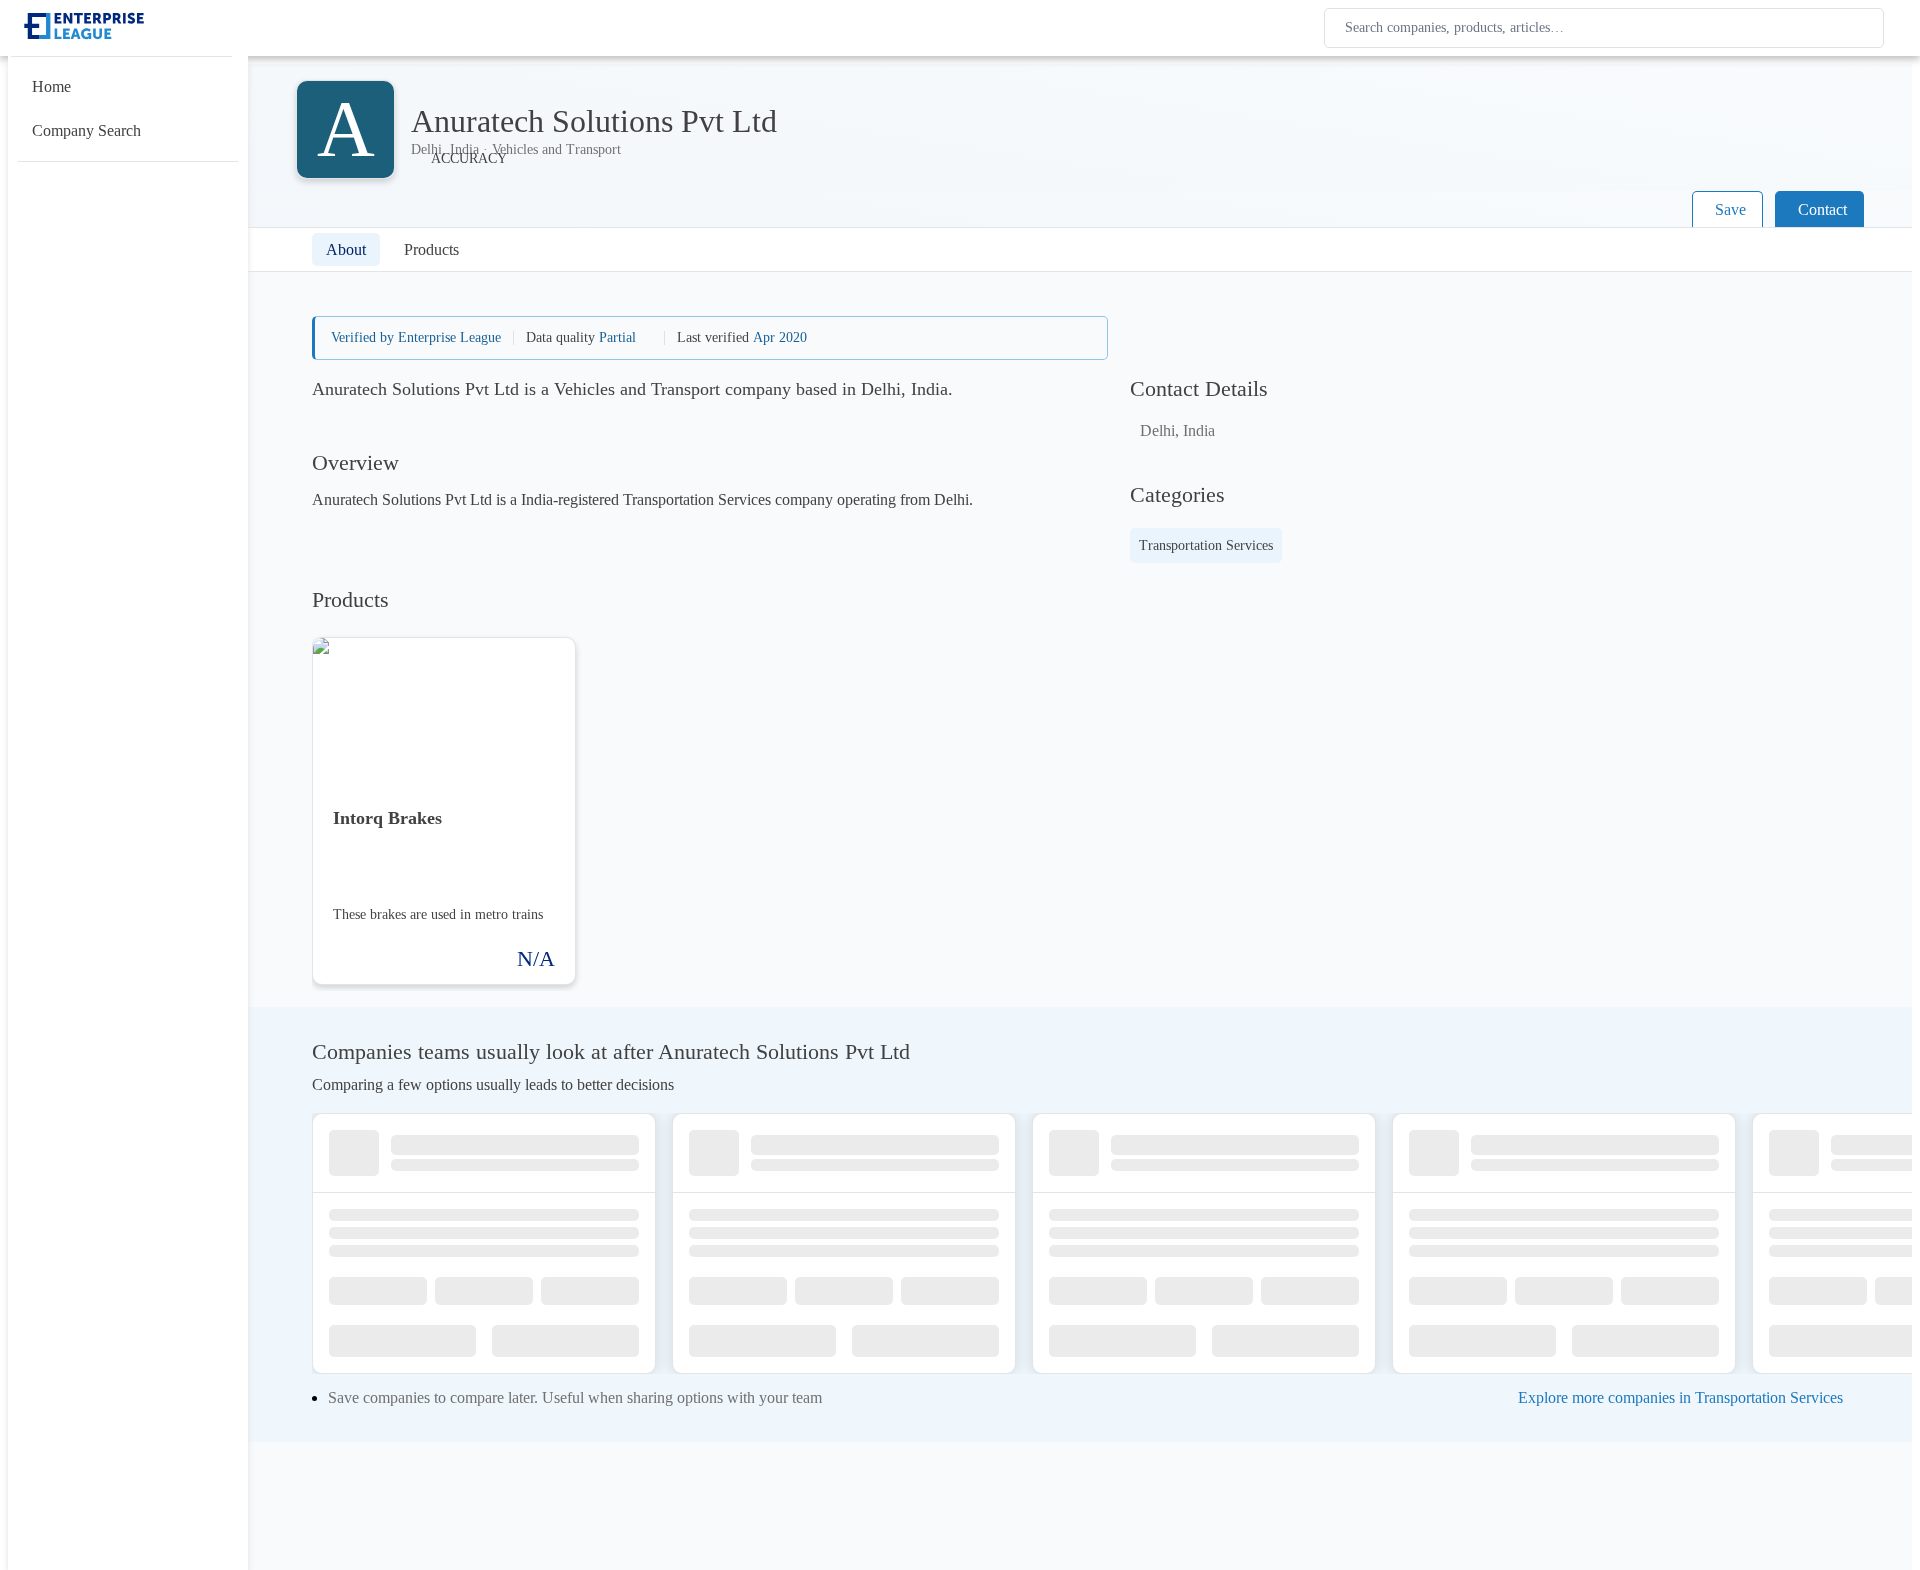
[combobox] (1608, 28)
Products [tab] (431, 249)
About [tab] (346, 249)
